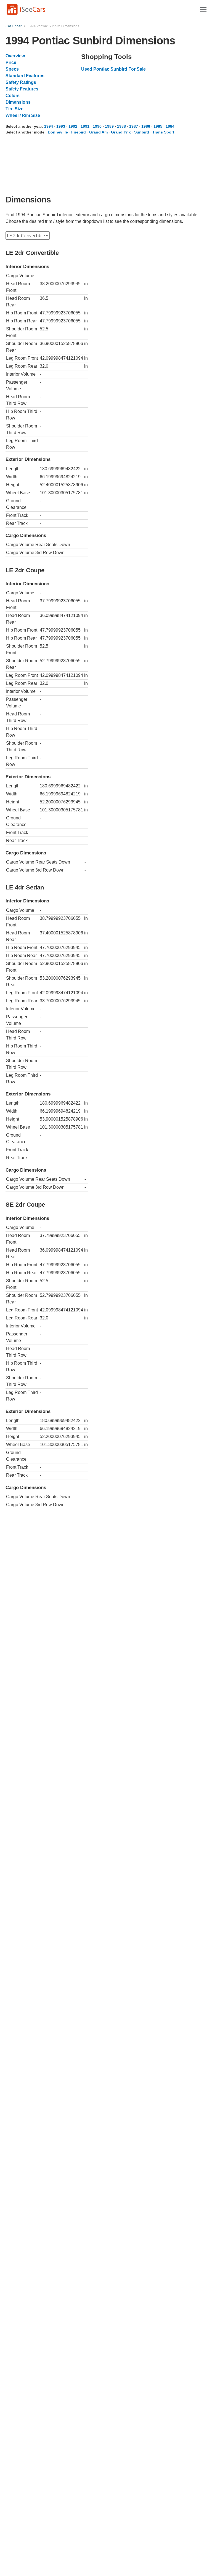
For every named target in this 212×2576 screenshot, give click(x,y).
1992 (73, 126)
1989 (109, 126)
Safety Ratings (21, 82)
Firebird (79, 132)
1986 (146, 126)
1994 (49, 126)
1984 (170, 126)
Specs (12, 69)
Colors (13, 96)
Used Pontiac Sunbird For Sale (113, 69)
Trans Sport (163, 132)
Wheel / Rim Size (23, 115)
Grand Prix (121, 132)
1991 (85, 126)
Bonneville (58, 132)
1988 (121, 126)
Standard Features (25, 76)
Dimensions (18, 102)
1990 (97, 126)
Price (11, 62)
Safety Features (22, 89)
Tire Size (14, 109)
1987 (134, 126)
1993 (61, 126)
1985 (158, 126)
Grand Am (98, 132)
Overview (15, 56)
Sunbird (142, 132)
